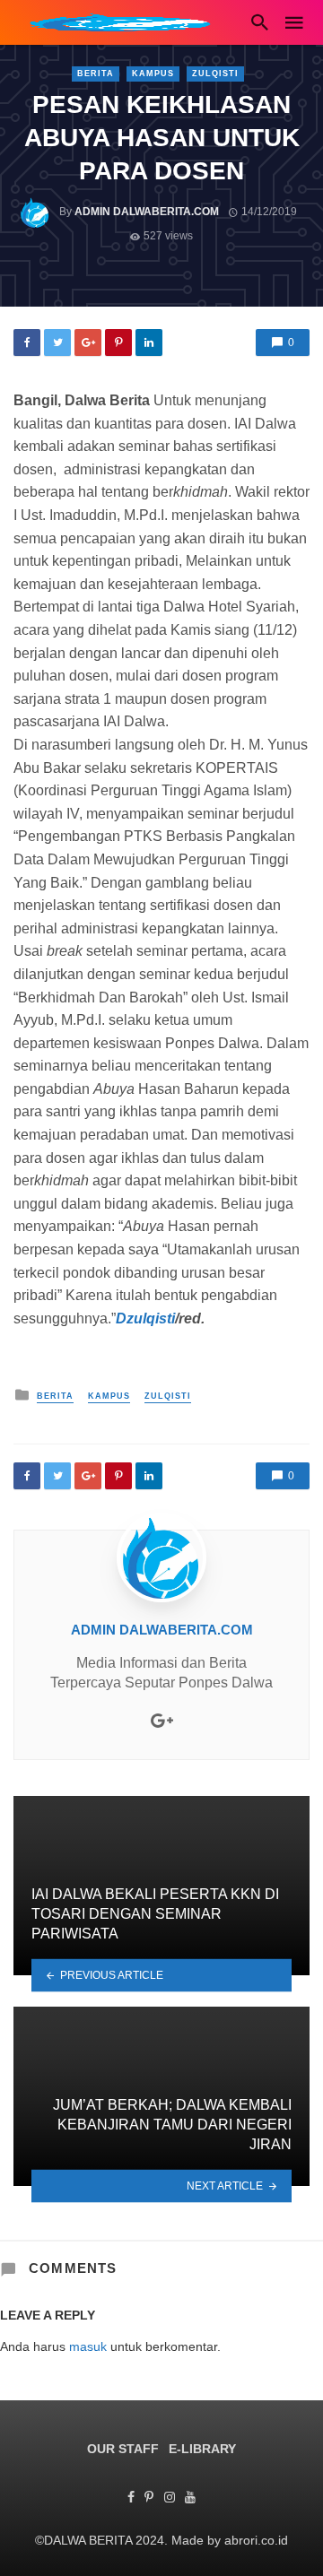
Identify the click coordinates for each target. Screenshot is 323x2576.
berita (96, 74)
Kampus (153, 74)
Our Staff (123, 2449)
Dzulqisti (145, 1318)
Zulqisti (215, 74)
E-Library (202, 2449)
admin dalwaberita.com (147, 212)
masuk (88, 2346)
